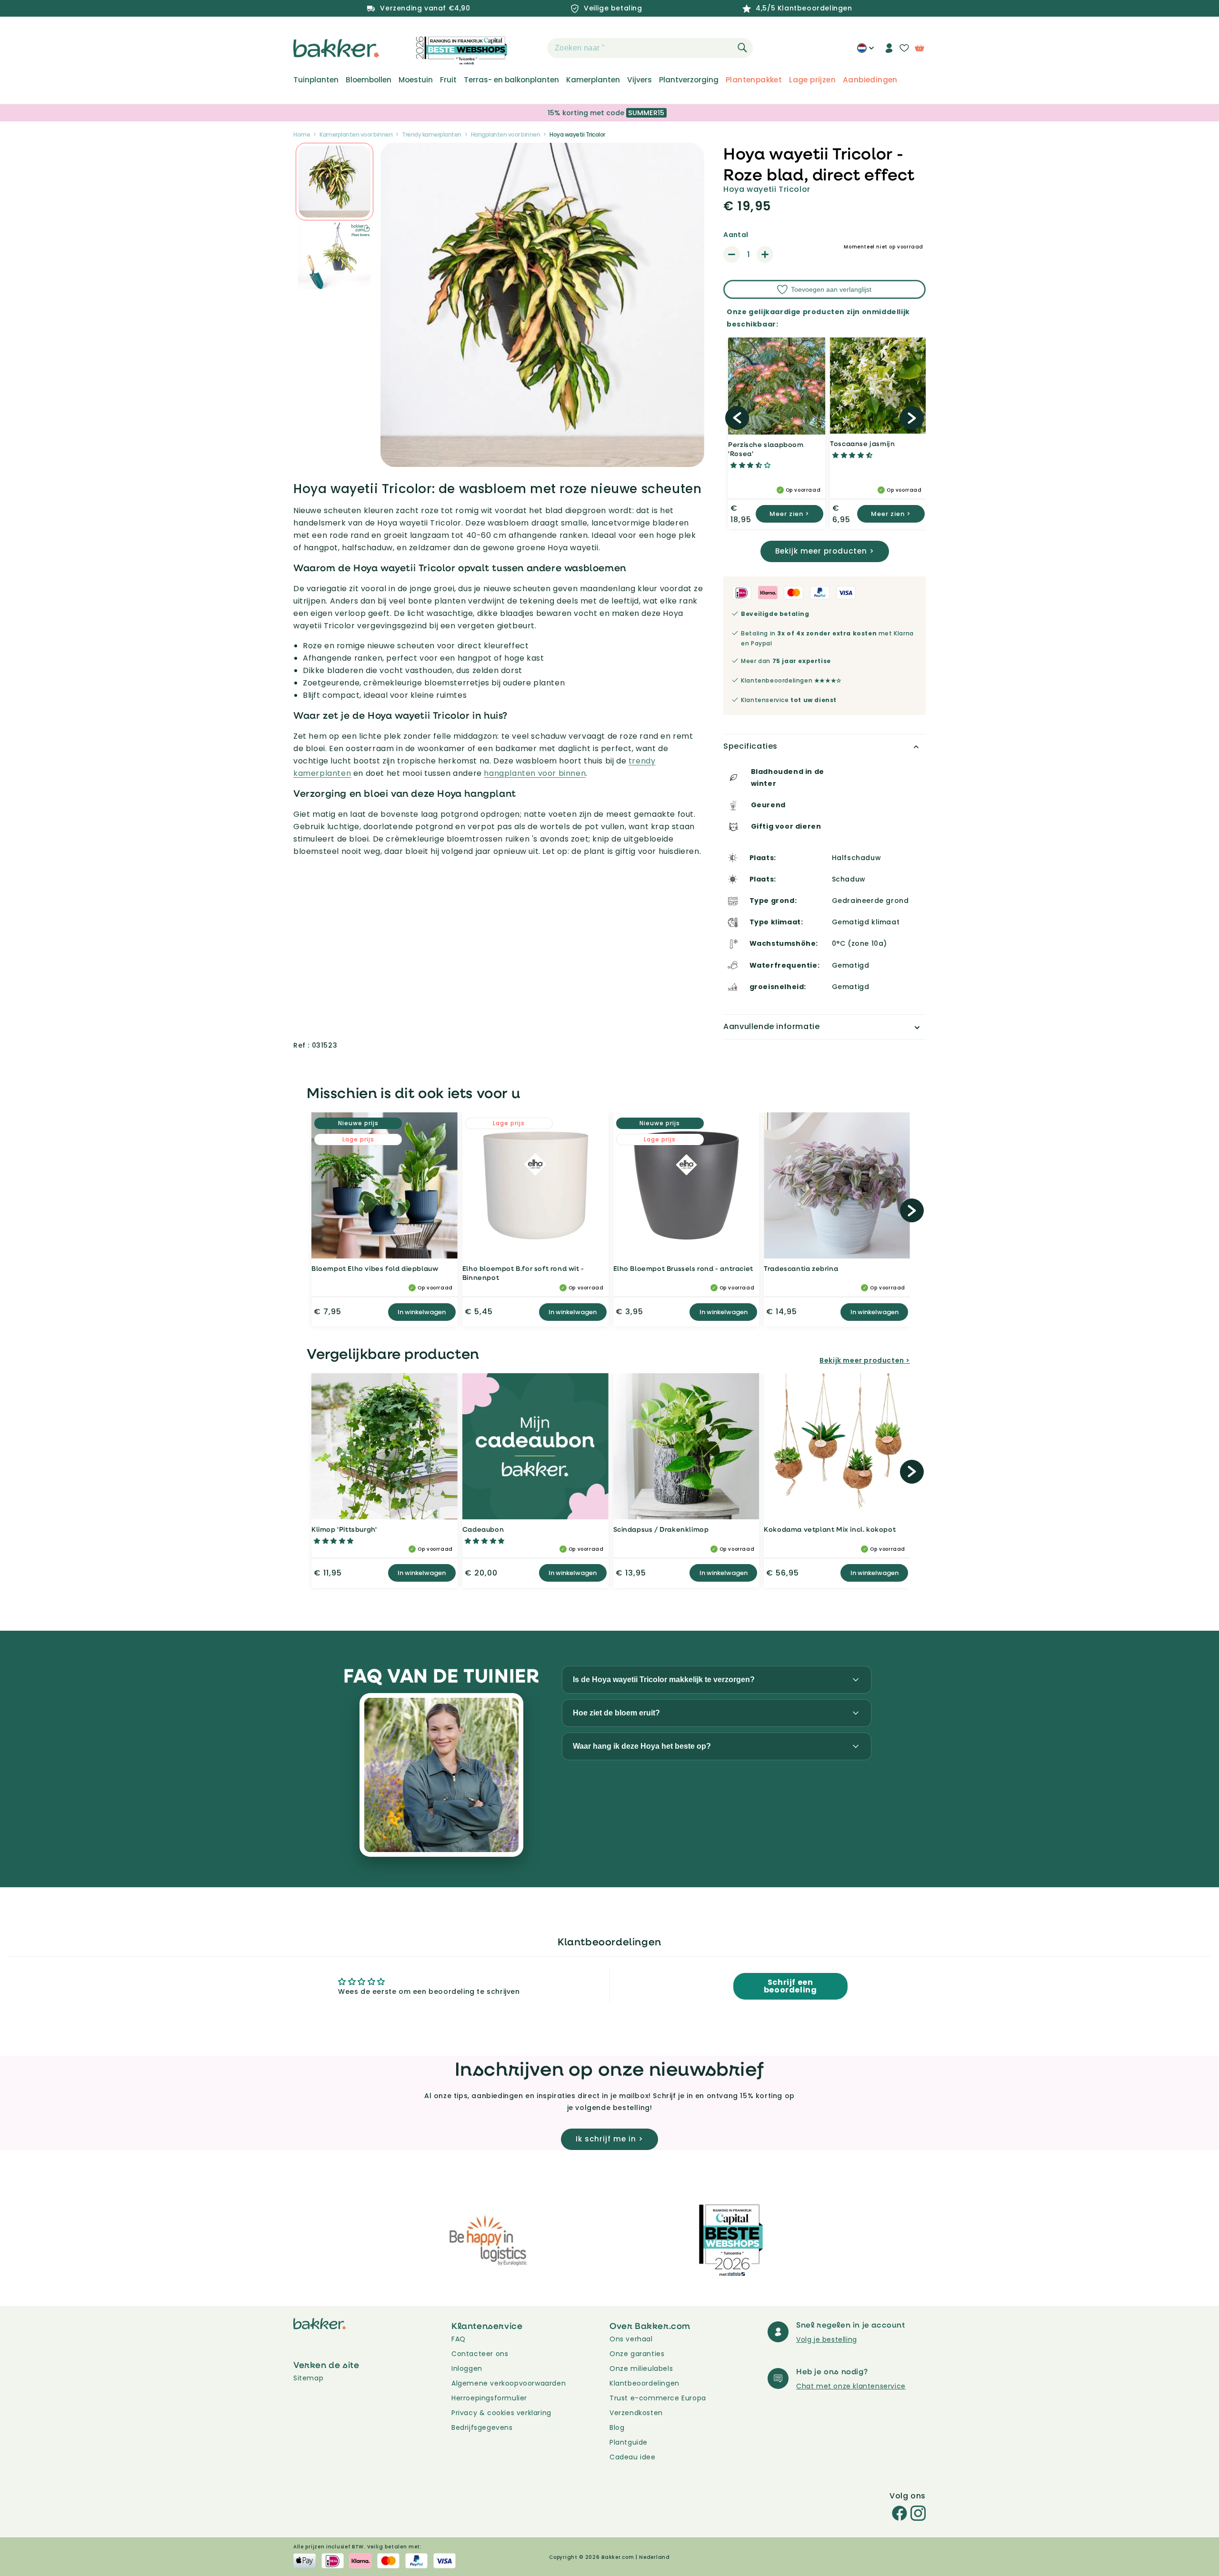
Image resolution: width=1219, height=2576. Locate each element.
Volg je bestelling (827, 2339)
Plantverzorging (689, 80)
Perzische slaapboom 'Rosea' (766, 449)
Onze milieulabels (641, 2368)
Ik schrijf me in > (609, 2139)
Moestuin (416, 80)
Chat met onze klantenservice (851, 2386)
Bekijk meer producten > (825, 551)
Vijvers (639, 80)
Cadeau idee (633, 2457)
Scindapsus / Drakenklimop (661, 1529)
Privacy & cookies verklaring (501, 2413)
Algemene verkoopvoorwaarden (509, 2383)
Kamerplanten (593, 80)
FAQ (459, 2339)
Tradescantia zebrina (801, 1268)
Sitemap (308, 2378)
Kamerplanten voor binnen (356, 134)
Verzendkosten (636, 2413)
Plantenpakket (754, 80)
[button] (530, 48)
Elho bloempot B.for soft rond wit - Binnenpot (523, 1273)
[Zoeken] (742, 48)
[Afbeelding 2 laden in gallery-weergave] (335, 182)
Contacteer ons (480, 2354)
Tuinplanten (316, 80)
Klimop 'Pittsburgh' (344, 1529)
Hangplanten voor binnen (506, 134)
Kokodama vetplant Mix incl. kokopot (830, 1529)
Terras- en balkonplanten (511, 80)
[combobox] (650, 48)
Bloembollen (369, 80)
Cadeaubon (483, 1529)
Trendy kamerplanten (432, 134)
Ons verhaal (631, 2339)
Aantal (736, 235)
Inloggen (467, 2368)
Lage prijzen (812, 80)
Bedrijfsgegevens (482, 2427)
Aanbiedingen (870, 80)
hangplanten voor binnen (535, 773)
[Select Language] (865, 51)
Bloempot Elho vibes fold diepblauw (375, 1268)
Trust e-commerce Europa (659, 2398)
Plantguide (629, 2442)
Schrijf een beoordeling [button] (790, 1986)
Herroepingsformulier (489, 2398)
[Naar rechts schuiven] (912, 418)
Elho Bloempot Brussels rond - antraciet (683, 1268)
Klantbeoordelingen (644, 2383)
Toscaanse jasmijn (862, 443)
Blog (617, 2427)
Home (302, 134)
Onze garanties (637, 2354)
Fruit (448, 80)
